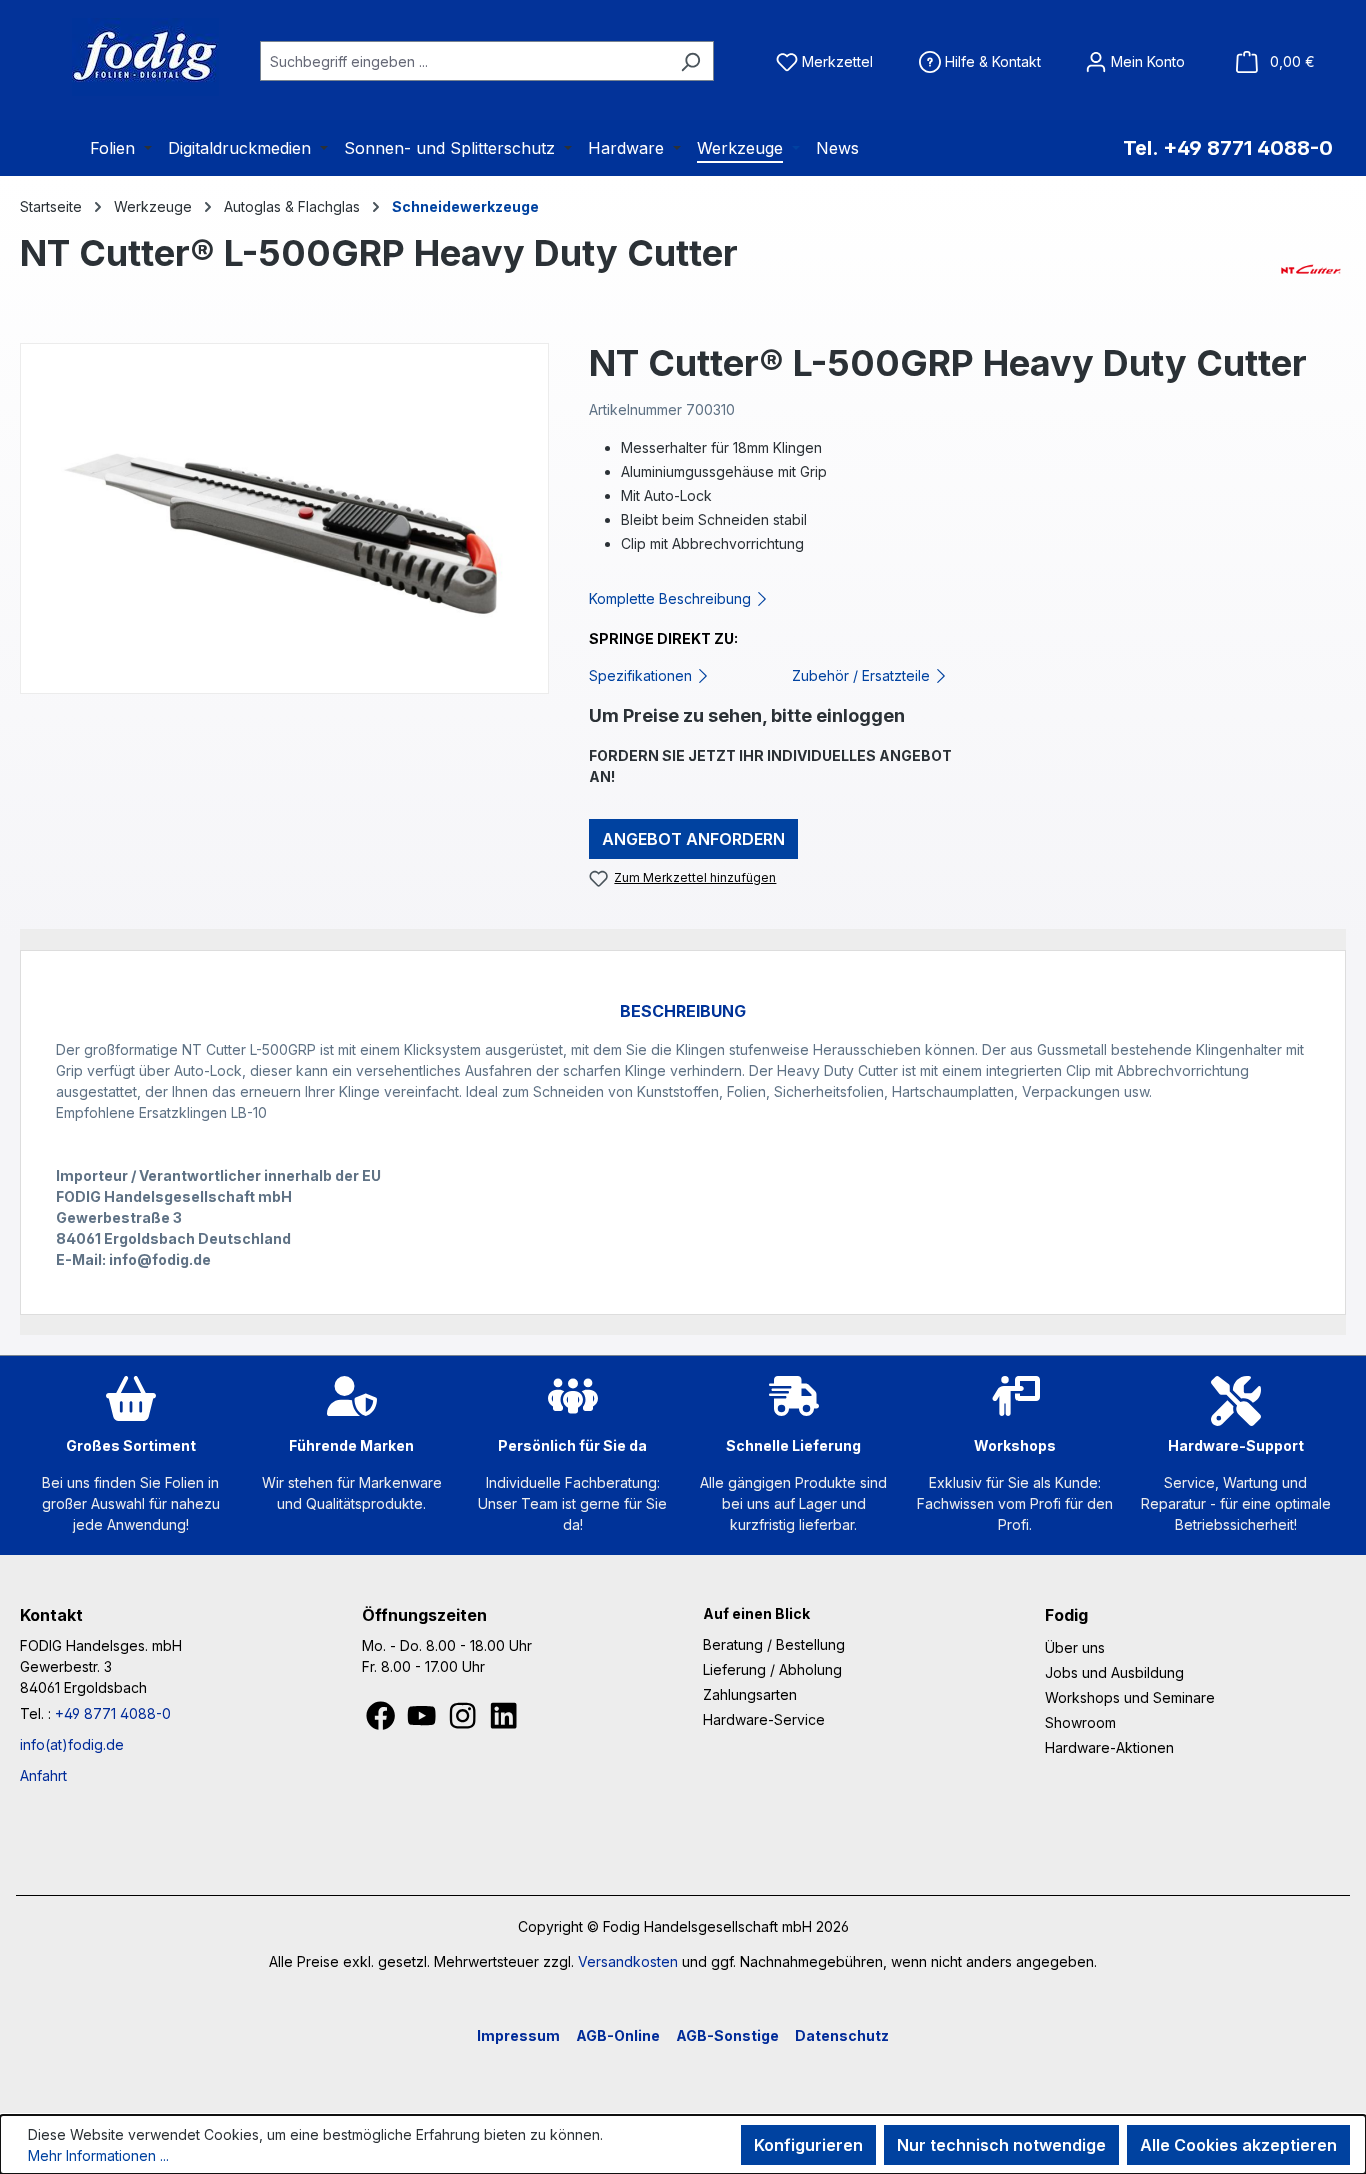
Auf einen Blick (756, 1613)
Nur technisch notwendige (1001, 2145)
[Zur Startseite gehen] (120, 57)
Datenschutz (842, 2035)
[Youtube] (423, 1721)
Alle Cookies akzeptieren (1238, 2145)
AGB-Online (618, 2035)
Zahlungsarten (750, 1694)
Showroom (1080, 1722)
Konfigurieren (808, 2145)
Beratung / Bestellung (774, 1644)
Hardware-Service (764, 1719)
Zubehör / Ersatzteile (863, 675)
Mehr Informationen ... (98, 2155)
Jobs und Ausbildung (1114, 1672)
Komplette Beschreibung (672, 598)
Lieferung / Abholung (772, 1669)
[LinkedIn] (503, 1721)
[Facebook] (382, 1721)
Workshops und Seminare (1130, 1697)
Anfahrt (43, 1775)
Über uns (1075, 1647)
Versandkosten (628, 1961)
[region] (284, 518)
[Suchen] (690, 61)
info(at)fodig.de (72, 1744)
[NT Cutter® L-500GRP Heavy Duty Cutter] (284, 518)
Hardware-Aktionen (1109, 1747)
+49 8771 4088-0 (113, 1713)
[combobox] (464, 61)
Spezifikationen (642, 675)
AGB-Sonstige (727, 2035)
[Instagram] (464, 1721)
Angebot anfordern (693, 839)
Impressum (518, 2035)
